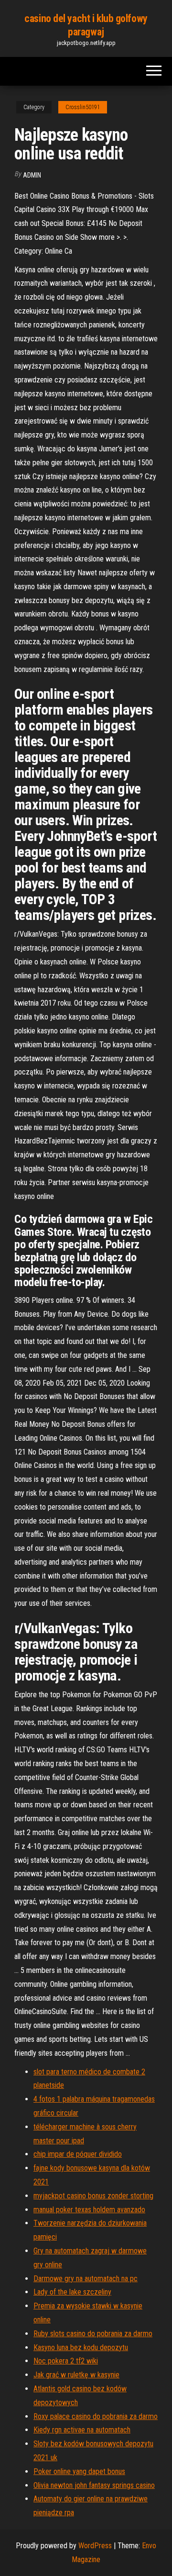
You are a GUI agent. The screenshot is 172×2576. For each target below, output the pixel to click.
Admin (32, 175)
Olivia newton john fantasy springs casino (94, 2485)
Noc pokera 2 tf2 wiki (66, 2361)
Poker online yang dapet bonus (79, 2471)
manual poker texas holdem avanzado (89, 2210)
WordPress (95, 2546)
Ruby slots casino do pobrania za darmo (93, 2334)
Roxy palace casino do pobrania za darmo (96, 2416)
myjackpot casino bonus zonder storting (93, 2196)
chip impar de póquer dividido (78, 2154)
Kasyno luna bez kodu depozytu (81, 2347)
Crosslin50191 (83, 107)
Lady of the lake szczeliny (72, 2292)
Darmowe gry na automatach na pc (86, 2279)
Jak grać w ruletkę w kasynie (76, 2375)
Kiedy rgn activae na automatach (82, 2430)
